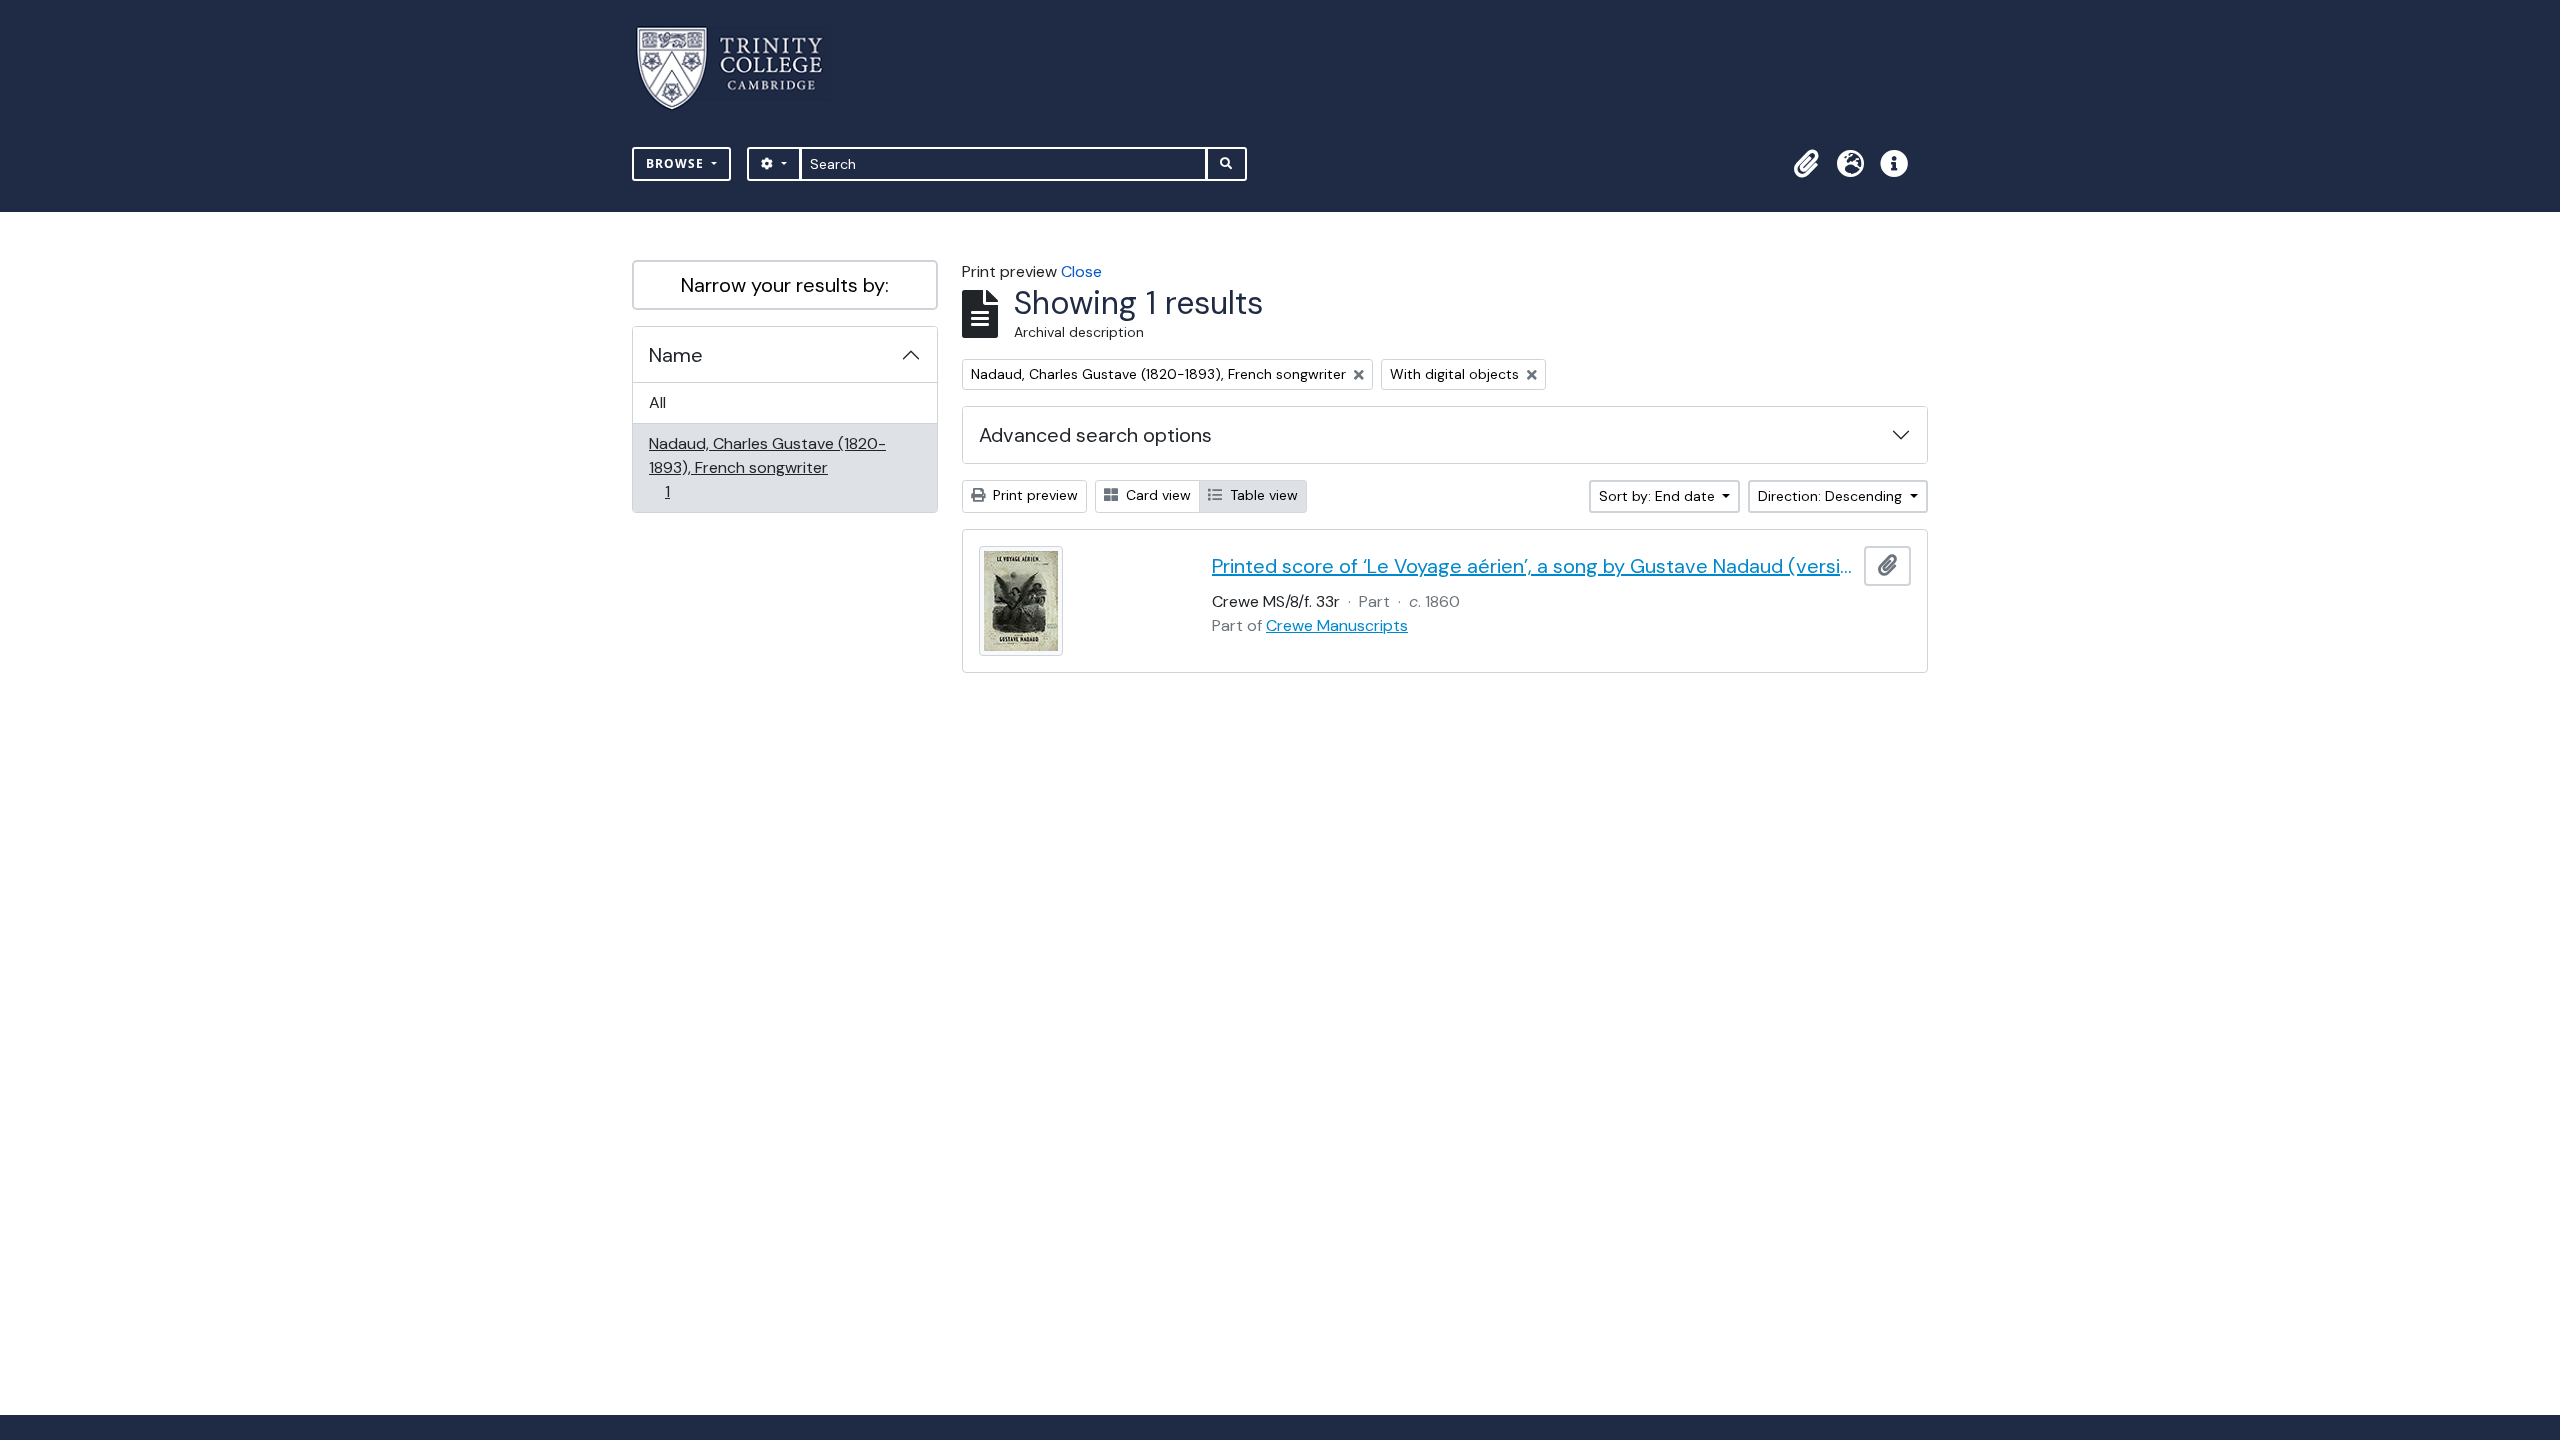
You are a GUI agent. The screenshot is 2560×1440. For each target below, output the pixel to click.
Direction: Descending (1832, 496)
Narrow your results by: (785, 285)
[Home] (741, 68)
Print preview (1033, 495)
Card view (1156, 495)
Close (1081, 271)
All (657, 402)
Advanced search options (1095, 435)
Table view (1262, 495)
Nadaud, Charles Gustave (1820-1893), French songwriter (767, 467)
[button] (1806, 164)
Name (676, 355)
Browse (677, 163)
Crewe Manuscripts (1337, 625)
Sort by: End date (1659, 496)
